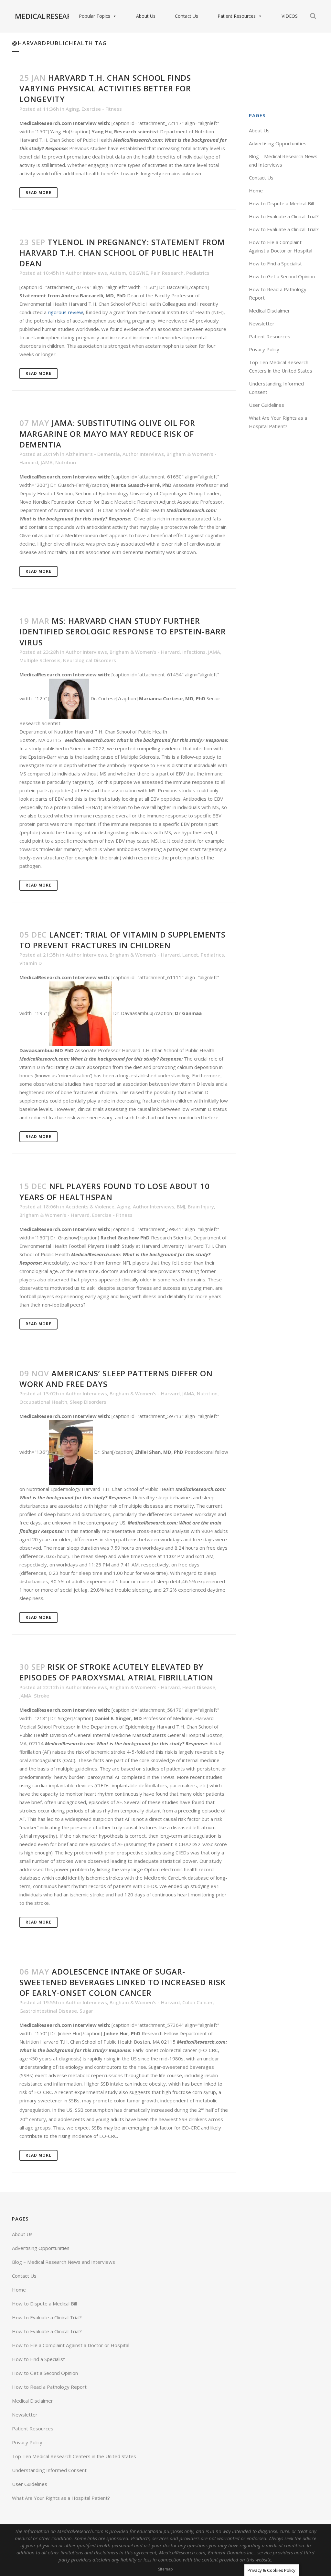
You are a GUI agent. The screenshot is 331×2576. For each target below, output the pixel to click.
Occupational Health (43, 1402)
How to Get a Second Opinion (282, 276)
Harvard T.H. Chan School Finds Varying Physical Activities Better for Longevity (105, 88)
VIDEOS (290, 16)
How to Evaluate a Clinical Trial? (284, 216)
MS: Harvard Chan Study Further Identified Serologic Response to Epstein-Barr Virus (123, 631)
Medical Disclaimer (269, 311)
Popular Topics (95, 16)
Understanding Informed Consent (49, 2470)
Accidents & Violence (90, 1206)
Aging (72, 109)
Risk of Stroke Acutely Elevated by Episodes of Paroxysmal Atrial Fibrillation (116, 1672)
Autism (118, 273)
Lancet (190, 955)
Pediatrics (198, 273)
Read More (38, 193)
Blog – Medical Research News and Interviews (64, 2262)
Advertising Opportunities (278, 143)
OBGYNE (138, 273)
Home (256, 190)
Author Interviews (86, 273)
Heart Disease (199, 1687)
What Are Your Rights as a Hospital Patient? (61, 2498)
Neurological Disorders (90, 660)
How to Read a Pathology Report (49, 2387)
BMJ (181, 1206)
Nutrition (66, 462)
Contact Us (187, 16)
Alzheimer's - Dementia (93, 454)
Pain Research (167, 273)
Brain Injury (201, 1206)
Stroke (42, 1696)
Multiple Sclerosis (40, 660)
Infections (194, 652)
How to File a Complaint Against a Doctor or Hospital (71, 2345)
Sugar (86, 2011)
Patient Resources (237, 16)
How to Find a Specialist (275, 263)
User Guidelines (267, 405)
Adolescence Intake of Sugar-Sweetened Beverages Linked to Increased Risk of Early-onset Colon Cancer (123, 1982)
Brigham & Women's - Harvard (145, 652)
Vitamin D (31, 963)
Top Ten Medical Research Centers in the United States (74, 2456)
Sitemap (165, 2569)
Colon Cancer (198, 2002)
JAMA (47, 462)
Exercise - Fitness (102, 109)
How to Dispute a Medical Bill (281, 203)
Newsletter (262, 323)
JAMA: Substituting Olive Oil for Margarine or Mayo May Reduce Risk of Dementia (107, 433)
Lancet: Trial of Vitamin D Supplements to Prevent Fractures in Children (123, 940)
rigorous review (65, 312)
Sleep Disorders (88, 1402)
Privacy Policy (264, 349)
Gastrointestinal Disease (48, 2011)
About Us (146, 16)
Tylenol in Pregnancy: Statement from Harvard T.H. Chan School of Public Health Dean (122, 253)
